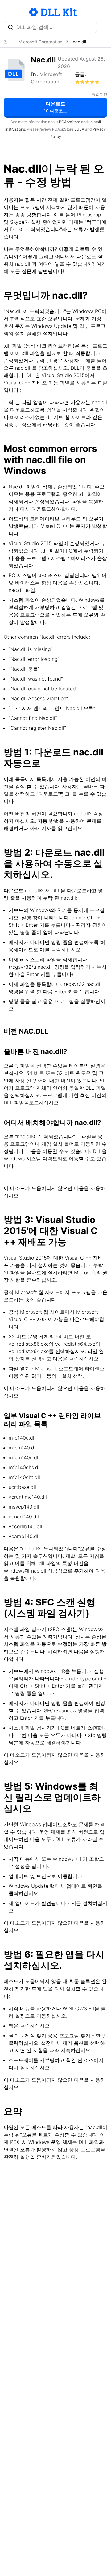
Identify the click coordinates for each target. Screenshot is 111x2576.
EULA (79, 129)
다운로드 (55, 107)
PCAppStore (70, 122)
